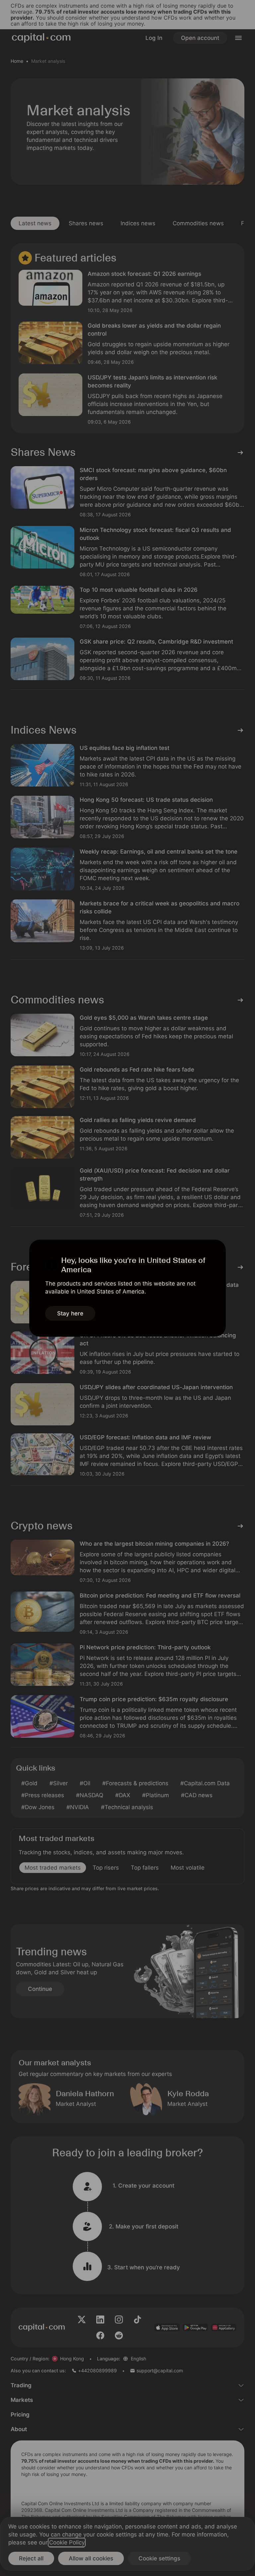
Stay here (70, 1313)
